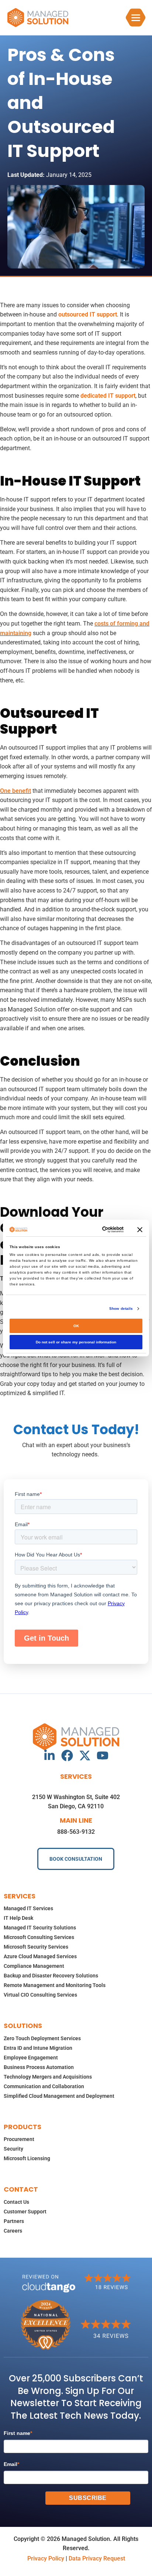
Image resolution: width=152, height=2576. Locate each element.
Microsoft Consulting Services (39, 1937)
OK (76, 1326)
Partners (14, 2221)
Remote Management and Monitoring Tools (55, 1985)
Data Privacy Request (97, 2558)
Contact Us (16, 2202)
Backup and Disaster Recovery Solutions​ (51, 1976)
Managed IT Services (28, 1908)
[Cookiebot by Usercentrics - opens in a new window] (93, 1229)
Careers (13, 2231)
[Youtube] (103, 1755)
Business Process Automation (39, 2067)
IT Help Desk (18, 1918)
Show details (121, 1308)
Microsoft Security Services (36, 1947)
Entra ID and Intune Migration (38, 2048)
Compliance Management (34, 1966)
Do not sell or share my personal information (76, 1342)
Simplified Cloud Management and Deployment (59, 2096)
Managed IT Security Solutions (40, 1928)
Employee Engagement (31, 2058)
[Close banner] (140, 1230)
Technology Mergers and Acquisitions (48, 2077)
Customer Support (25, 2212)
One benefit (15, 791)
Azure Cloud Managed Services (40, 1956)
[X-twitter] (85, 1755)
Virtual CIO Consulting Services (40, 1995)
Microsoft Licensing (27, 2158)
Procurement (19, 2139)
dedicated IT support (108, 396)
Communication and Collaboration (44, 2086)
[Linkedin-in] (49, 1755)
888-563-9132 (76, 1832)
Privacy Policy (46, 2558)
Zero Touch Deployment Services (42, 2038)
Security (13, 2149)
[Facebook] (67, 1755)
